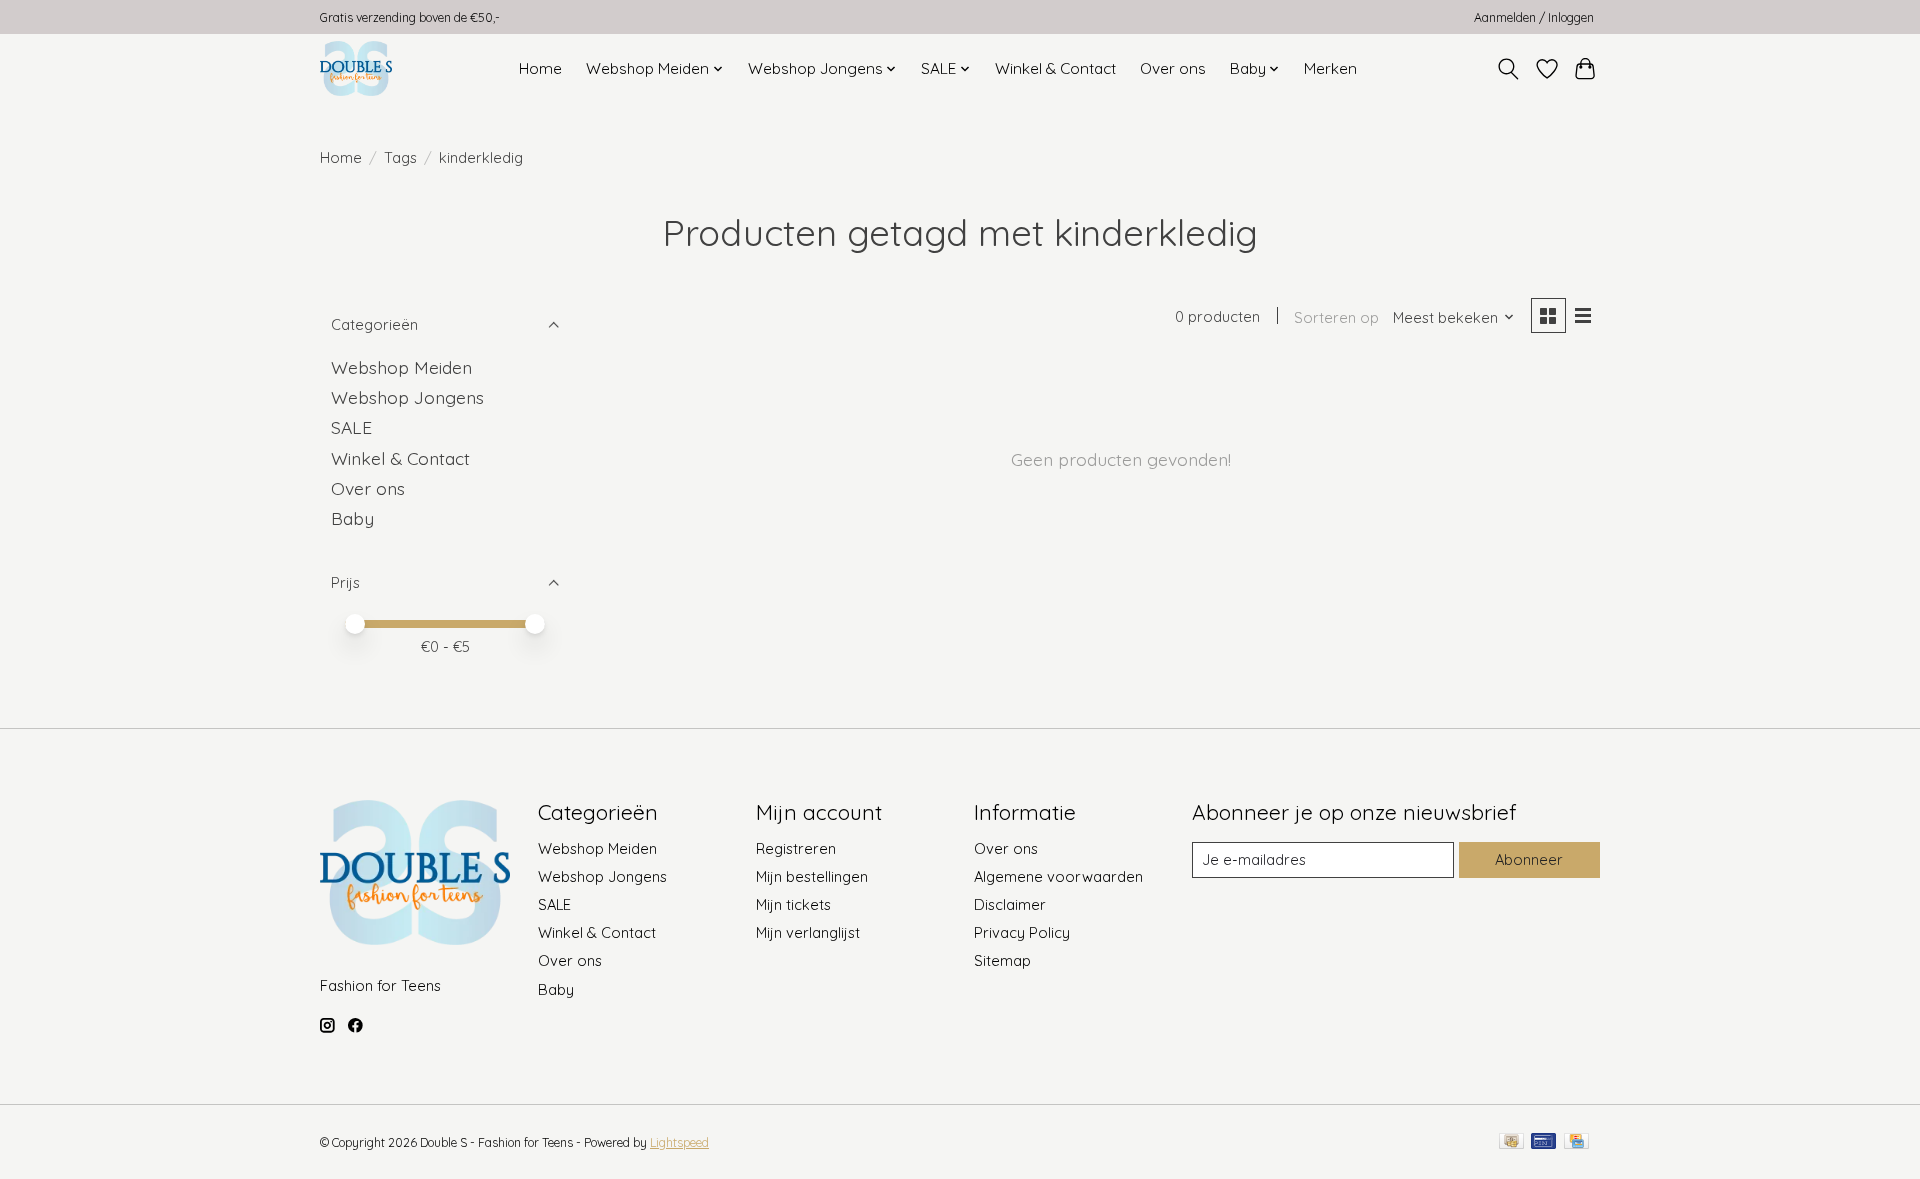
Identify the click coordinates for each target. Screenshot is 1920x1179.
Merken (1330, 68)
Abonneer (1529, 859)
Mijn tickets (793, 904)
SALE (351, 427)
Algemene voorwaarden (1058, 876)
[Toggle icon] (1508, 69)
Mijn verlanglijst (808, 932)
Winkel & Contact (1055, 68)
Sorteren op (1336, 317)
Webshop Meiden (401, 367)
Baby (352, 518)
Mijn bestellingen (812, 876)
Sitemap (1002, 960)
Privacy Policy (1022, 932)
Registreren (796, 848)
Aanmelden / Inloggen (1534, 17)
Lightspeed (679, 1142)
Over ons (1173, 68)
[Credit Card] (1576, 1142)
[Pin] (1543, 1142)
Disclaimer (1010, 904)
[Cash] (1511, 1142)
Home (540, 68)
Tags (400, 157)
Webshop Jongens (407, 397)
